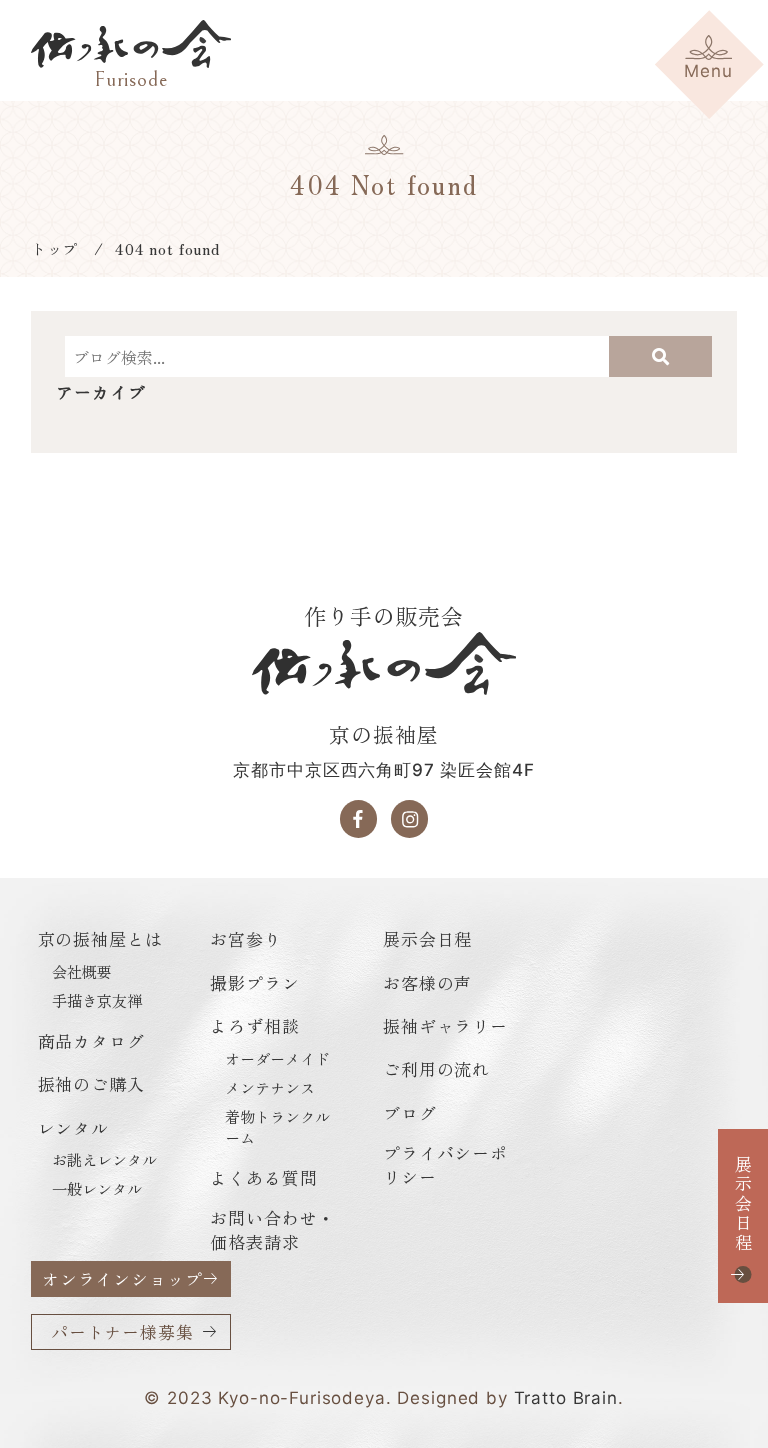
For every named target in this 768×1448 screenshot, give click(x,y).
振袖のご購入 (91, 1083)
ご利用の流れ (436, 1068)
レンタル (73, 1127)
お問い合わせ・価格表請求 (272, 1229)
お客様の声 (427, 982)
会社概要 (82, 971)
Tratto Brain (566, 1398)
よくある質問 (263, 1177)
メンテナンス (270, 1087)
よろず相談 (254, 1025)
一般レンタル (97, 1188)
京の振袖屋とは (100, 938)
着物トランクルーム (277, 1127)
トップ (55, 248)
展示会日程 (743, 1204)
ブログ (410, 1112)
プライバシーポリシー (445, 1164)
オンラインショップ (122, 1278)
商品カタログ (91, 1040)
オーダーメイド (277, 1058)
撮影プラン (254, 982)
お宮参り (245, 938)
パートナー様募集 (122, 1331)
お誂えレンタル (104, 1159)
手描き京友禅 (97, 1000)
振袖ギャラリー (445, 1025)
